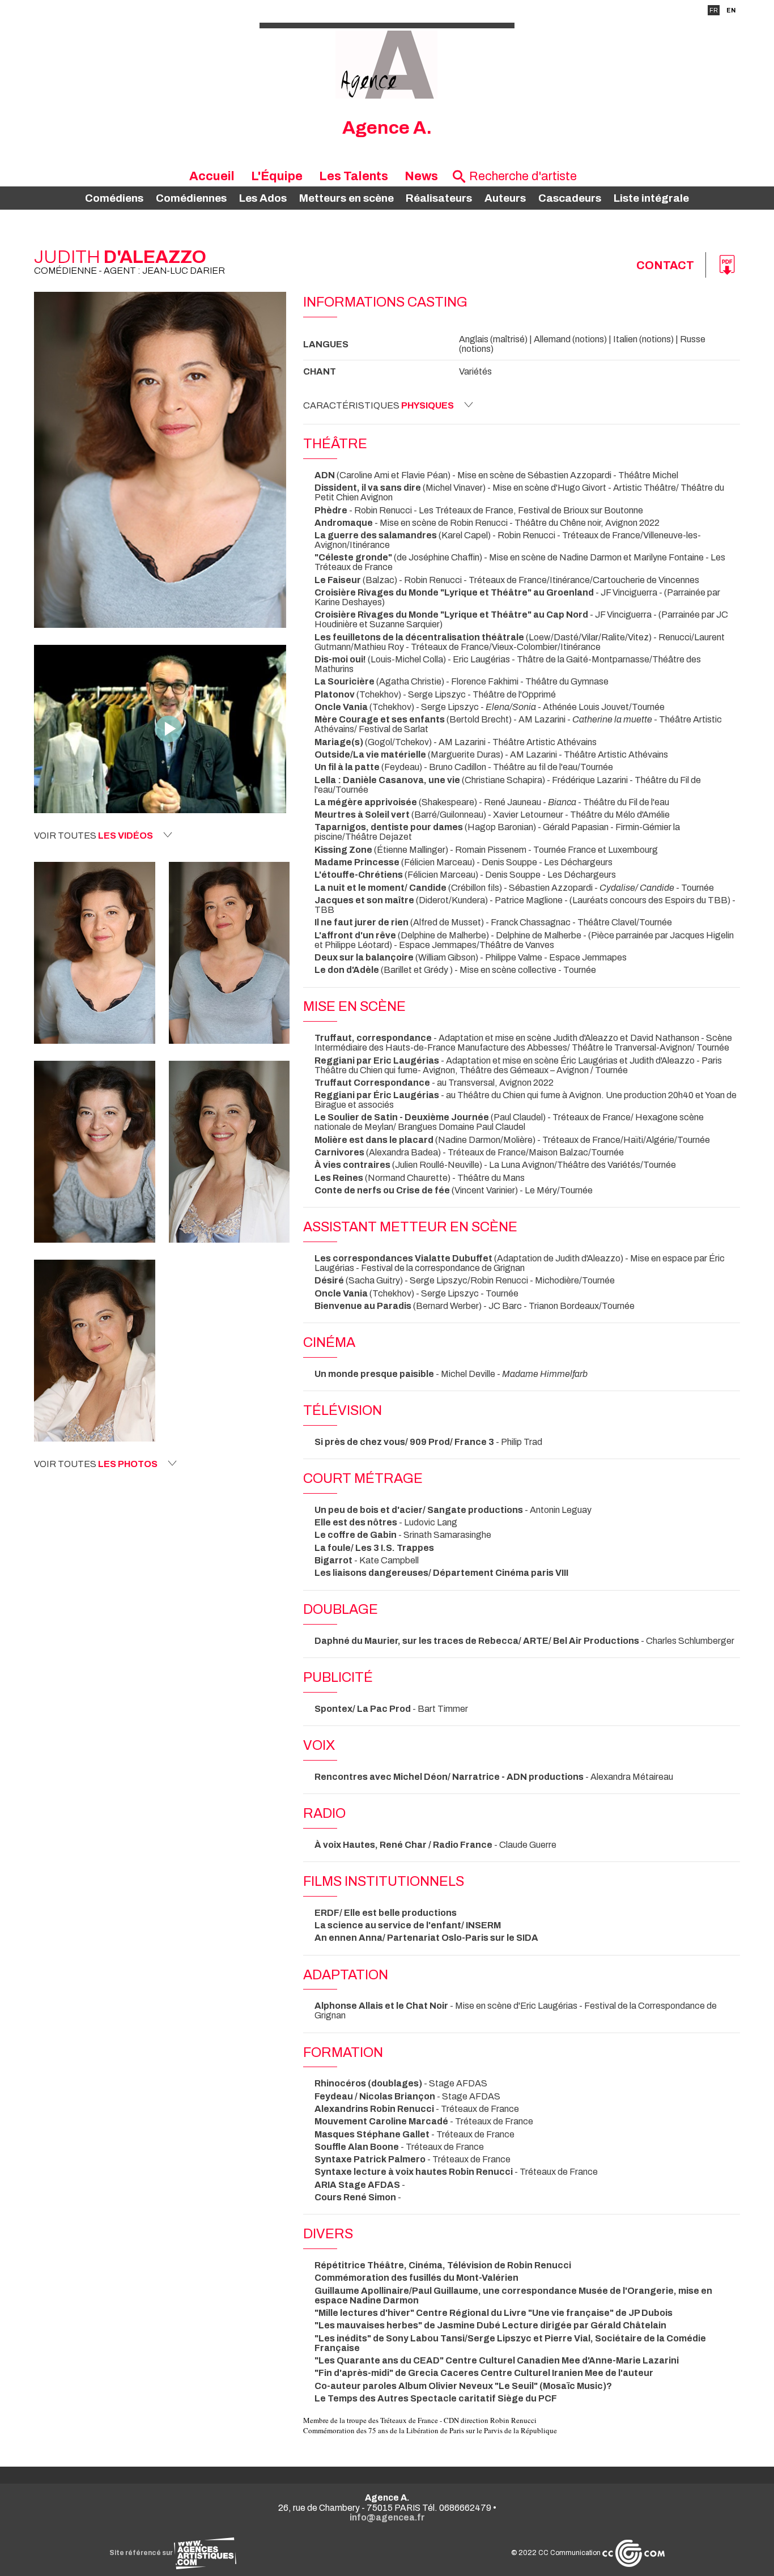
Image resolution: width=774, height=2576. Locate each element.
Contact (665, 265)
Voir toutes (93, 836)
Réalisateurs (439, 198)
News (421, 176)
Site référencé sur (142, 2553)
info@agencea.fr (387, 2517)
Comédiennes (191, 198)
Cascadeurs (570, 198)
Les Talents (354, 176)
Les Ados (263, 198)
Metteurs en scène (346, 198)
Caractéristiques (379, 405)
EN (731, 10)
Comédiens (114, 198)
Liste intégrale (651, 198)
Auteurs (505, 198)
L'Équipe (277, 176)
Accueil (212, 176)
